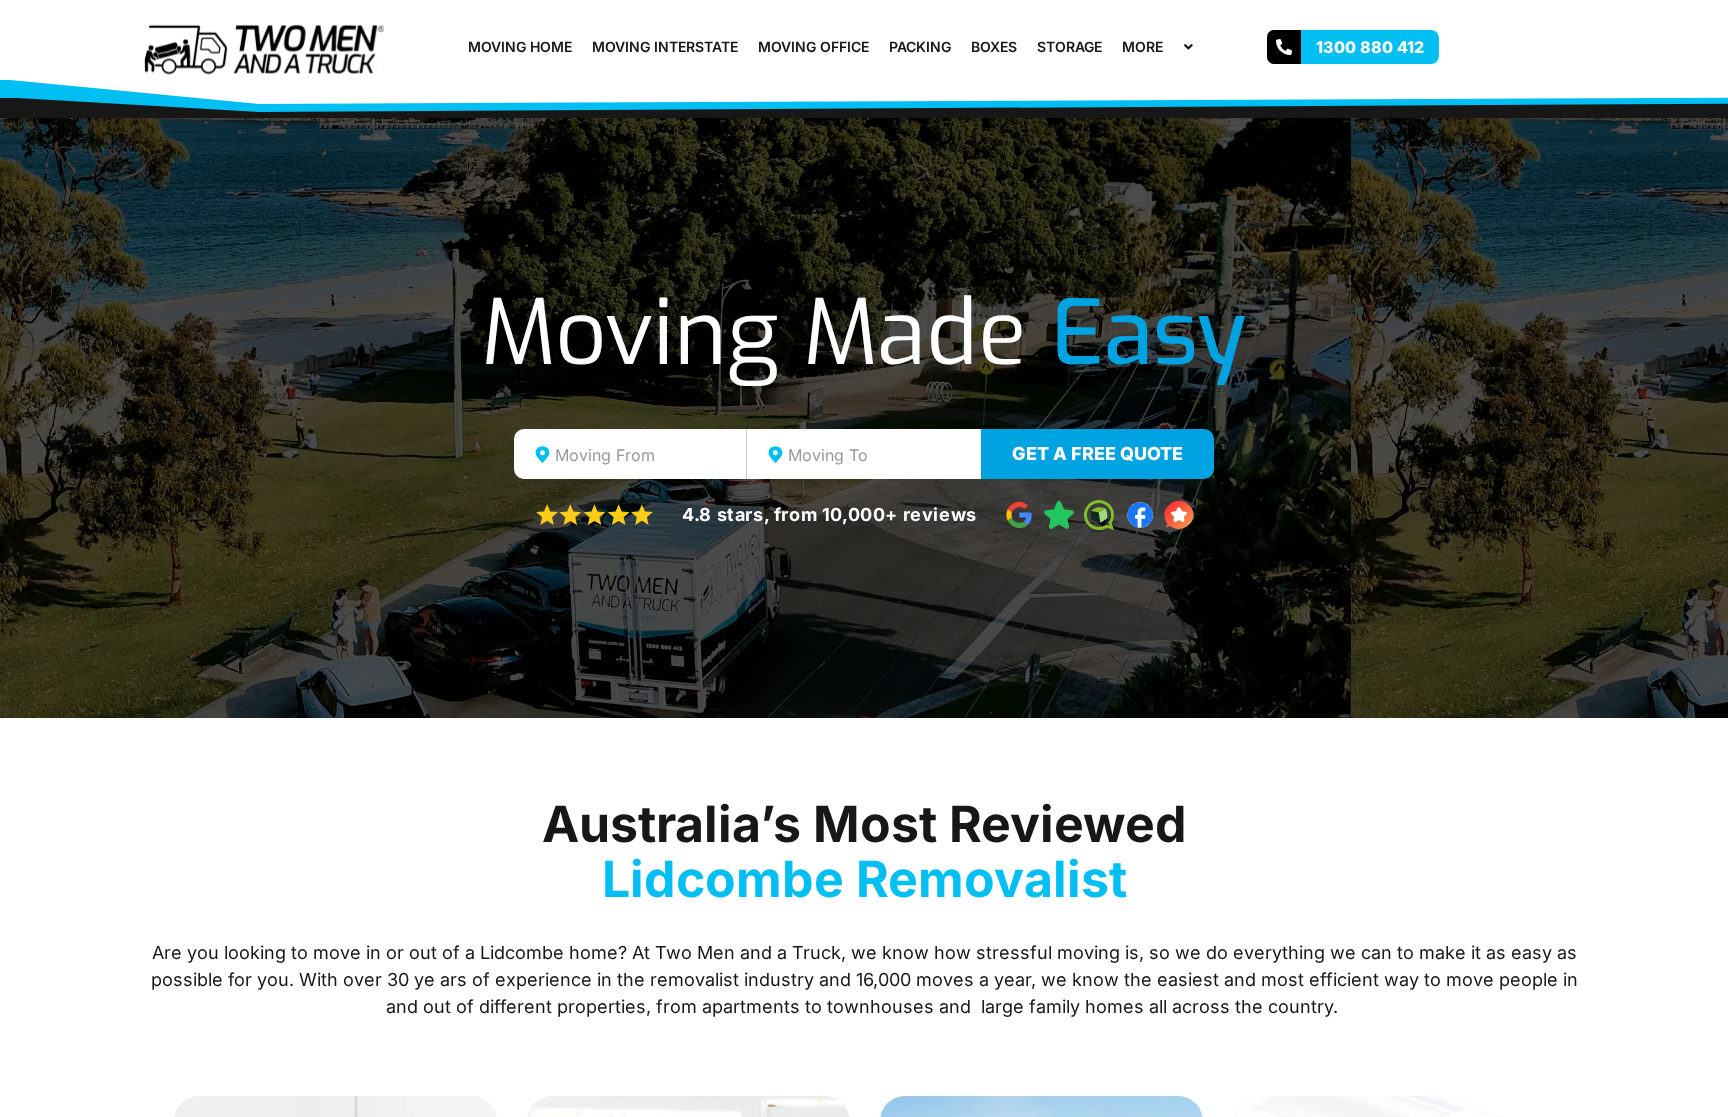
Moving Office (813, 46)
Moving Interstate (665, 46)
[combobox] (630, 454)
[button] (1171, 46)
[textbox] (648, 455)
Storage (1069, 46)
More (1142, 46)
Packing (920, 46)
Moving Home (520, 46)
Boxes (994, 46)
